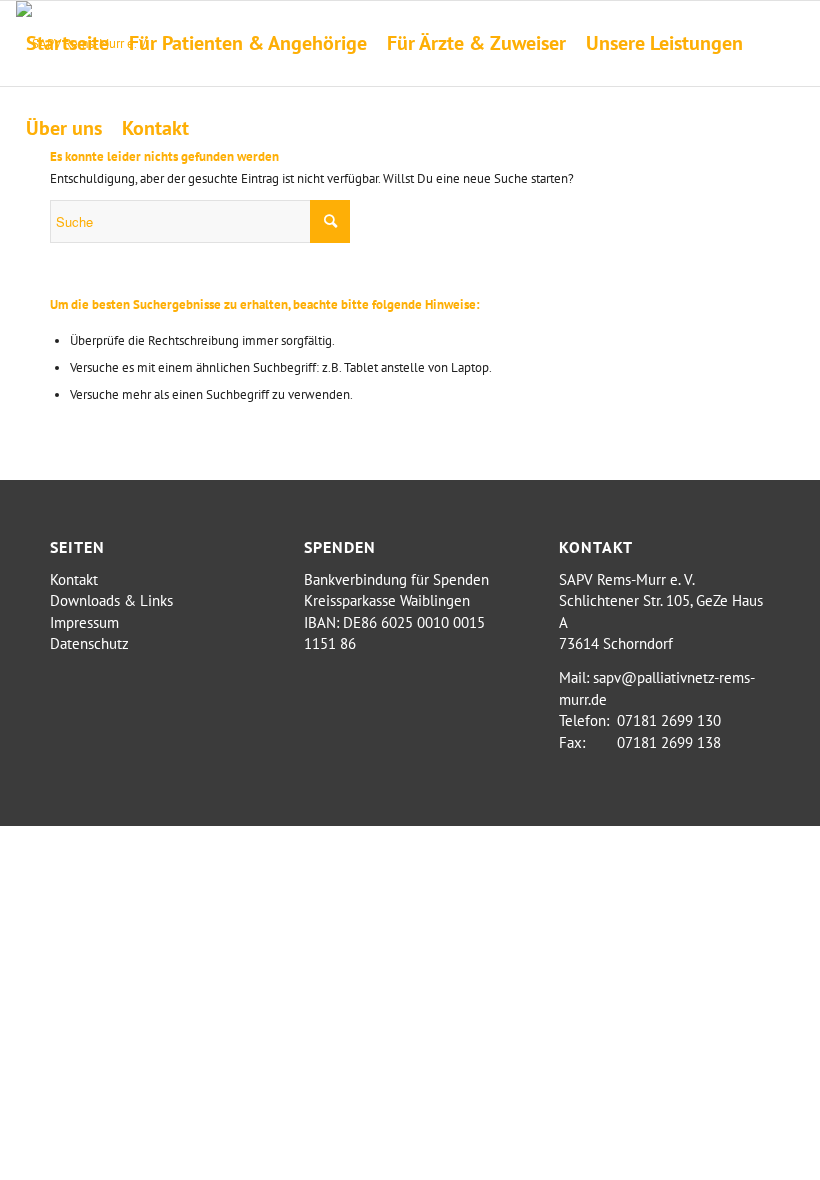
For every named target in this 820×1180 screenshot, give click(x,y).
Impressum (84, 622)
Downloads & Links (111, 600)
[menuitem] (67, 43)
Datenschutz (89, 643)
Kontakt (74, 579)
